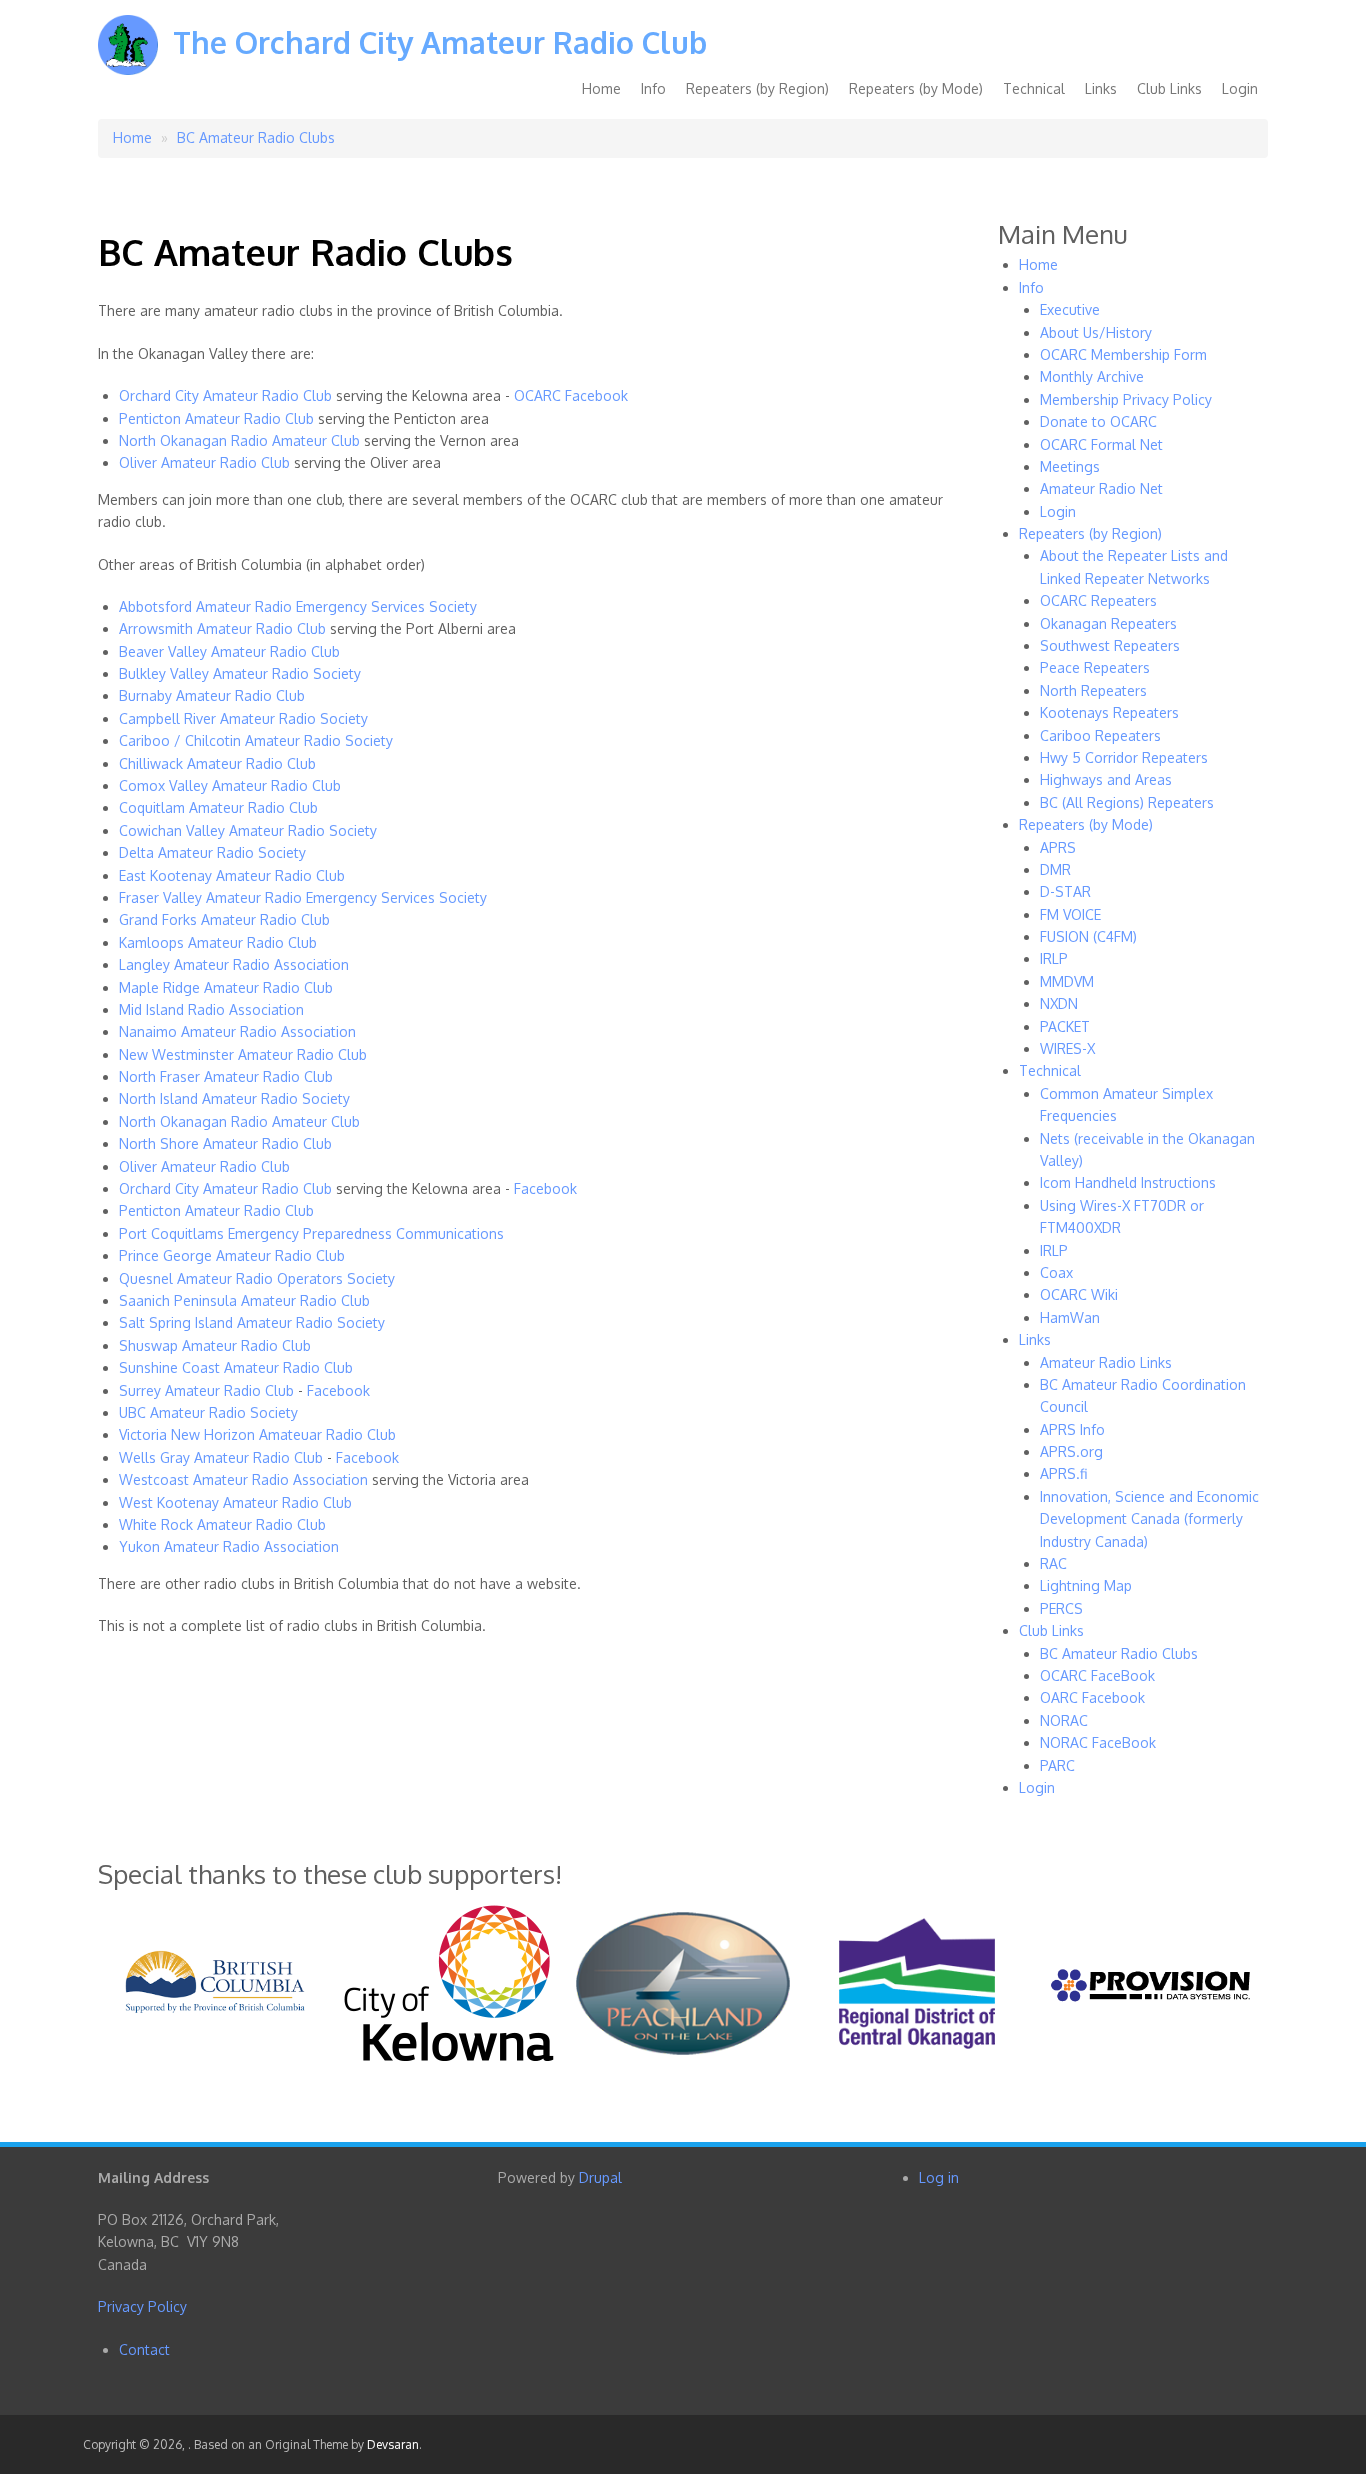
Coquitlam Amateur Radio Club (218, 807)
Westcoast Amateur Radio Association (243, 1479)
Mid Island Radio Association (211, 1009)
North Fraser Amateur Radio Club (226, 1076)
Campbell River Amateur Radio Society (243, 718)
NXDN (1059, 1003)
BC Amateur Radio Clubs (256, 137)
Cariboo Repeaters (1100, 735)
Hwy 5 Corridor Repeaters (1124, 757)
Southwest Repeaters (1110, 645)
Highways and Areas (1106, 779)
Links (1101, 88)
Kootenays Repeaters (1109, 712)
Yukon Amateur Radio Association (229, 1546)
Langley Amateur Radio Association (234, 964)
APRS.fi (1063, 1473)
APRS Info (1072, 1429)
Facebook (545, 1188)
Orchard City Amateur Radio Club (225, 395)
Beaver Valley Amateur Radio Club (229, 651)
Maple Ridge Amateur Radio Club (226, 987)
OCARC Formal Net (1101, 444)
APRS (1058, 847)
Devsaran (393, 2444)
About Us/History (1096, 332)
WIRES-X (1067, 1048)
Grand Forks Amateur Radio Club (224, 919)
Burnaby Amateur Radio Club (212, 695)
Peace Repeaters (1095, 667)
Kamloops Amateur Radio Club (218, 942)
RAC (1053, 1563)
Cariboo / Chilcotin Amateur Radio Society (256, 740)
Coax (1056, 1272)
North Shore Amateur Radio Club (225, 1143)
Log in (939, 2177)
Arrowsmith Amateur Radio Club (222, 628)
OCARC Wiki (1079, 1294)
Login (1240, 88)
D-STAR (1065, 891)
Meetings (1070, 466)
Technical (1034, 88)
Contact (144, 2349)
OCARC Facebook (571, 395)
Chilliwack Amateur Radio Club (217, 763)
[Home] (128, 59)
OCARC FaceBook (1097, 1675)
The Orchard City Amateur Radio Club (440, 42)
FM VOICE (1070, 914)
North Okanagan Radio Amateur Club (239, 440)
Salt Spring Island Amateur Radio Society (252, 1322)
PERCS (1061, 1608)
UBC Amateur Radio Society (208, 1412)
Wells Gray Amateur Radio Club (221, 1457)
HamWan (1070, 1317)
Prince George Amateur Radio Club (232, 1255)
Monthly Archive (1092, 376)
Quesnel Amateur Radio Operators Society (257, 1278)
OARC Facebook (1092, 1697)
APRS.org (1071, 1451)
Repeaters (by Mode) (916, 88)
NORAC (1064, 1720)
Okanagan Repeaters (1108, 623)
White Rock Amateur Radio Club (222, 1524)
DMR (1055, 869)
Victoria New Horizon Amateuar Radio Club (257, 1434)
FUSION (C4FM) (1088, 936)
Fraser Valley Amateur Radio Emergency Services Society (303, 897)
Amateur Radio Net (1101, 488)
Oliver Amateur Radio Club (204, 462)
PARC (1057, 1765)
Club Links (1169, 88)
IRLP (1054, 958)
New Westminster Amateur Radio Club (243, 1054)
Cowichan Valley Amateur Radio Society (248, 830)
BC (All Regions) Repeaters (1127, 802)
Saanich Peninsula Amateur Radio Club (244, 1300)
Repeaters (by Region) (757, 88)
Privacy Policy (142, 2306)
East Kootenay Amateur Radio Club (232, 875)
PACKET (1065, 1026)
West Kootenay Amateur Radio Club (235, 1502)
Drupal (600, 2177)
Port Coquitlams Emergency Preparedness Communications (311, 1233)
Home (601, 88)
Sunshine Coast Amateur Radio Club (236, 1367)
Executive (1070, 309)
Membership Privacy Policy (1126, 399)
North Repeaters (1093, 690)
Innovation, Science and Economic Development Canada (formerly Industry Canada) (1149, 1519)
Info (653, 88)
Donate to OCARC (1098, 421)
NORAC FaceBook (1098, 1742)
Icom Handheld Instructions (1128, 1182)
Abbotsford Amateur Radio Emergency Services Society (298, 606)
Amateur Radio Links (1106, 1362)
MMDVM (1067, 981)
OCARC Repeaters (1098, 600)
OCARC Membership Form (1123, 354)
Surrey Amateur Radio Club (206, 1390)
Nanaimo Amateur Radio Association (237, 1031)
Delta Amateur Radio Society (212, 852)
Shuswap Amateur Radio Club (215, 1345)
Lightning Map (1086, 1585)
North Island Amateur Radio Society (234, 1098)
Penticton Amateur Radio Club (216, 418)
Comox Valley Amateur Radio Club (230, 785)
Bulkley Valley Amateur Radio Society (240, 673)
